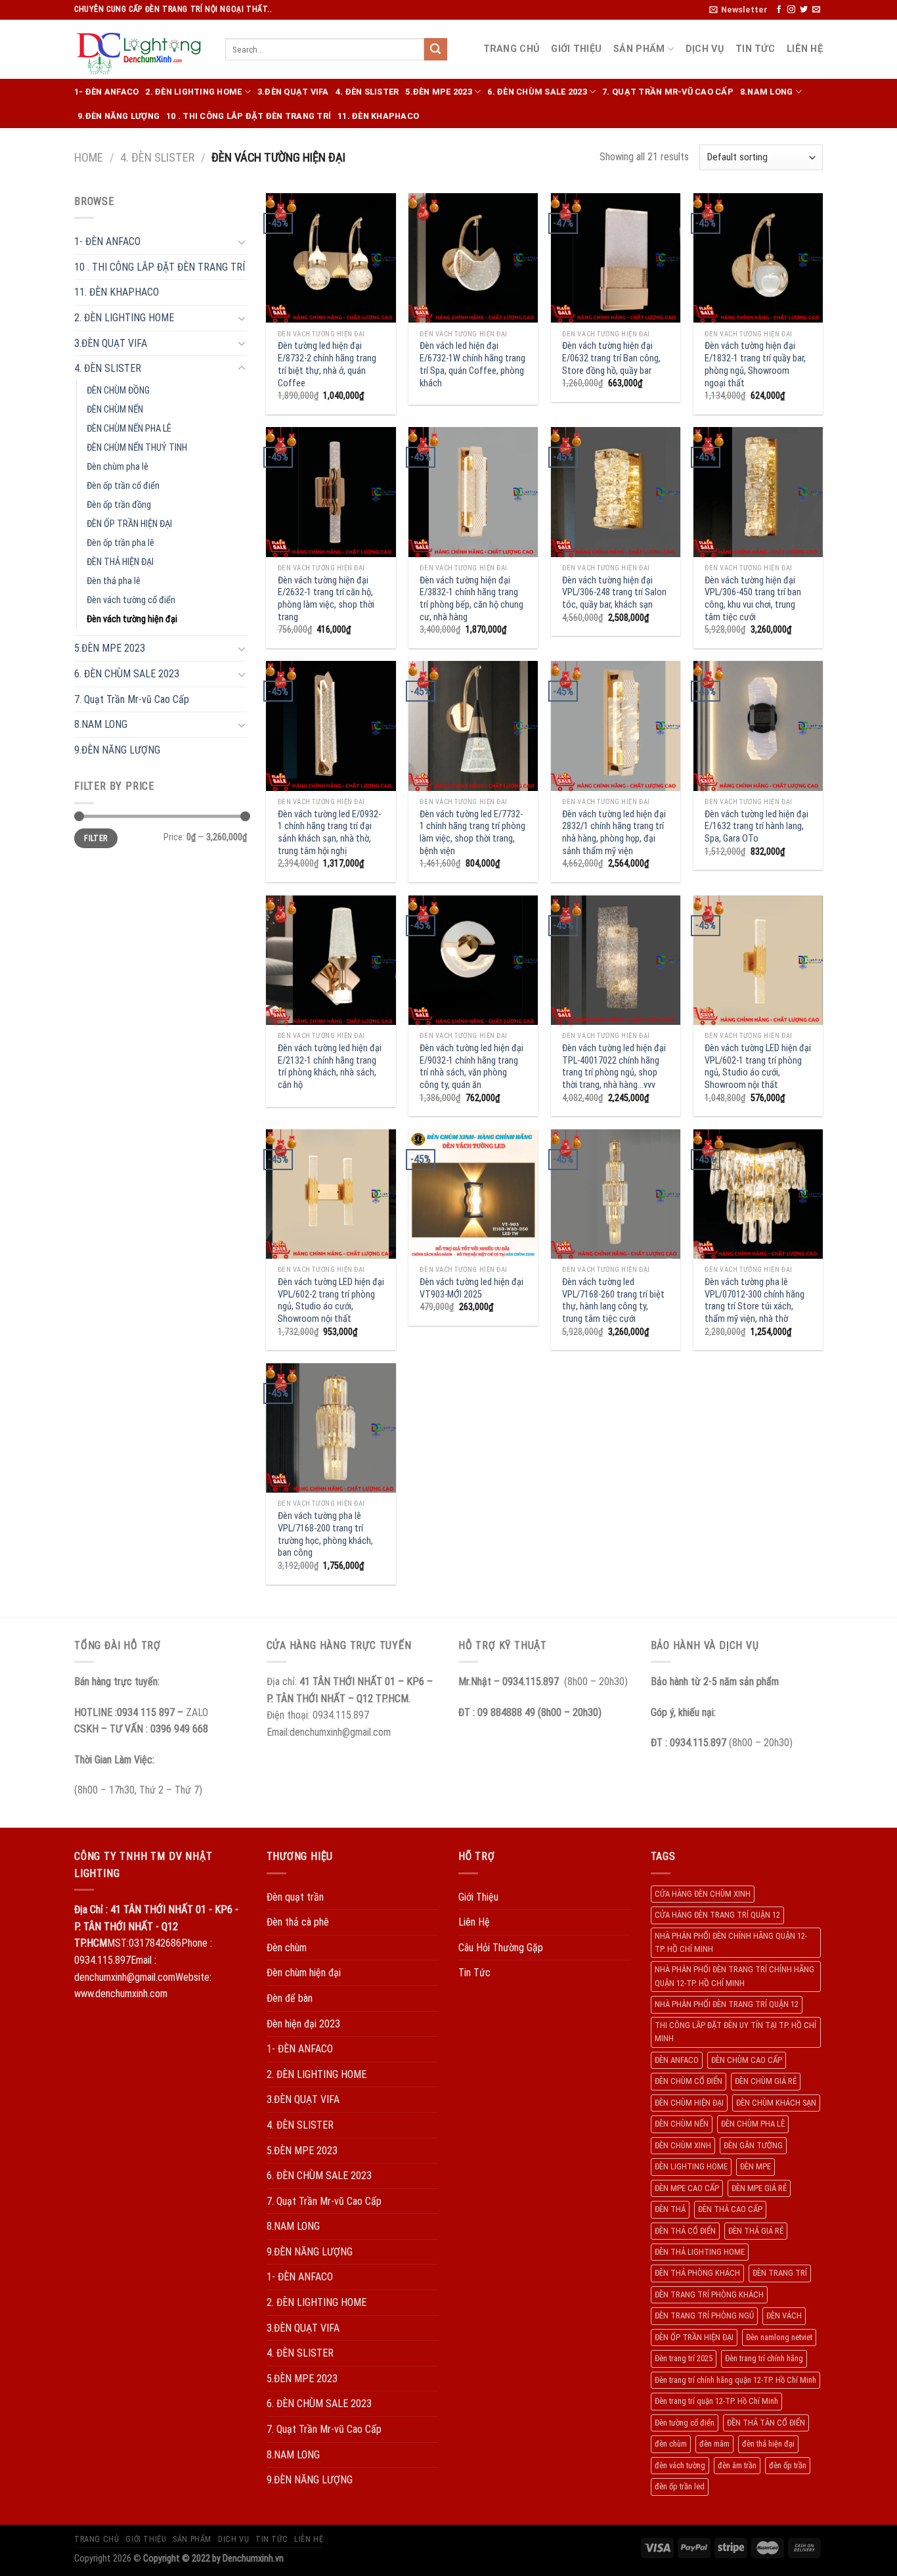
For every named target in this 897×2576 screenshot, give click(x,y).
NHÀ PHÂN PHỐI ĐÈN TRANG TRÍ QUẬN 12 (727, 2004)
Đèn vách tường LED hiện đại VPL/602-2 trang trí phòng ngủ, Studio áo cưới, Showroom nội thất (331, 1300)
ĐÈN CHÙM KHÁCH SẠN (776, 2103)
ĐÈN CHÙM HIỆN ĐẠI (689, 2103)
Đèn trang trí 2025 (684, 2358)
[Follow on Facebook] (779, 10)
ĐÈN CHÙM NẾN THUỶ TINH (137, 448)
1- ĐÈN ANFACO (106, 92)
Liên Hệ (805, 49)
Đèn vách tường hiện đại (132, 619)
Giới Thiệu (576, 49)
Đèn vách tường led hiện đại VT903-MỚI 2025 (471, 1288)
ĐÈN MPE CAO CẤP (687, 2188)
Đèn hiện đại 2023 (303, 2024)
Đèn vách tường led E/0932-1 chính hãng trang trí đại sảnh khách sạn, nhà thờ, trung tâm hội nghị (329, 833)
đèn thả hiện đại (768, 2444)
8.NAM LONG (767, 92)
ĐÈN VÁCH (784, 2316)
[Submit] (435, 49)
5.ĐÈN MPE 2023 (439, 92)
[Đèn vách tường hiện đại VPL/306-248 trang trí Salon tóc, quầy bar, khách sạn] (616, 492)
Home (89, 157)
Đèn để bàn (290, 1998)
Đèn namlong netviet (779, 2337)
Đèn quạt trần (295, 1897)
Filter (96, 838)
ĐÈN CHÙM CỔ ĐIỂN (689, 2081)
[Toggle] (242, 242)
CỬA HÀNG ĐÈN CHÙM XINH (703, 1894)
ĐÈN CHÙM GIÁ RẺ (766, 2081)
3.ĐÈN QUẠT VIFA (293, 92)
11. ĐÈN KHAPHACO (378, 116)
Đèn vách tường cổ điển (131, 600)
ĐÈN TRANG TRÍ (780, 2273)
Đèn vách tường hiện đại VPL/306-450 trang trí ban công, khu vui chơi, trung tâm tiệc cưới (753, 599)
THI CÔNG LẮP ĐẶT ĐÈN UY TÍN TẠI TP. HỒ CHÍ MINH (735, 2032)
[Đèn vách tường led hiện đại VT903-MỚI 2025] (473, 1194)
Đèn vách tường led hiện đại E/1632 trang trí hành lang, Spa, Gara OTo (756, 826)
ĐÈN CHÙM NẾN (115, 410)
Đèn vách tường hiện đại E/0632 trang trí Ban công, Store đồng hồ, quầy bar (611, 358)
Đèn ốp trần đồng (119, 505)
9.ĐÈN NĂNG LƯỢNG (119, 116)
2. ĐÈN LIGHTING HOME (193, 92)
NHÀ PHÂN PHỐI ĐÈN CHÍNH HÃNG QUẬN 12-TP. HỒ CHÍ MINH (731, 1942)
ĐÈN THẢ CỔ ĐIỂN (685, 2231)
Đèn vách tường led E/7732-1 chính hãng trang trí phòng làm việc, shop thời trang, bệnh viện (472, 833)
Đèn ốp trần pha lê (120, 543)
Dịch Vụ (705, 49)
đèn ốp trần (788, 2465)
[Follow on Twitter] (804, 10)
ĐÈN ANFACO (677, 2060)
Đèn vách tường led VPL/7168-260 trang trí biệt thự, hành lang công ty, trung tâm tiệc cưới (613, 1300)
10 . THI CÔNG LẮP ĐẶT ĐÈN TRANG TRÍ (249, 116)
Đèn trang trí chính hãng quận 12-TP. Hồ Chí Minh (735, 2380)
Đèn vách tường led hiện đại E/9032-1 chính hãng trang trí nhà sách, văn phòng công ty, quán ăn (471, 1067)
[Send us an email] (816, 10)
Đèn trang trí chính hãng (764, 2358)
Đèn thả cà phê (298, 1922)
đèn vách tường (680, 2465)
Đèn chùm (287, 1948)
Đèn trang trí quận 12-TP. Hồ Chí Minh (716, 2401)
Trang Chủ (512, 49)
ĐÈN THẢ (670, 2209)
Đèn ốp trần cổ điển (123, 486)
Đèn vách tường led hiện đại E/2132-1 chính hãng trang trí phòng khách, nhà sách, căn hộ (330, 1067)
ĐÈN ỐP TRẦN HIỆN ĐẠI (129, 524)
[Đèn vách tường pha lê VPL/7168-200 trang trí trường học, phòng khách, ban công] (331, 1428)
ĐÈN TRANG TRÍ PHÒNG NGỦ (704, 2316)
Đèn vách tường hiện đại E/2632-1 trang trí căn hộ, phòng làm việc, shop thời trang (326, 599)
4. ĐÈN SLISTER (367, 92)
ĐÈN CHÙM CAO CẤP (747, 2060)
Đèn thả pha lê (114, 581)
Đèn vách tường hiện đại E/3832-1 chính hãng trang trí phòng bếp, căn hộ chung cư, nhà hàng (471, 599)
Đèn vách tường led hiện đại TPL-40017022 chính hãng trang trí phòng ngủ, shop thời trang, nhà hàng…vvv (614, 1067)
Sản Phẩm (639, 49)
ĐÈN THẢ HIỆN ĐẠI (120, 562)
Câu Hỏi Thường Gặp (501, 1948)
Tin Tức (755, 49)
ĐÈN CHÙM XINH (683, 2145)
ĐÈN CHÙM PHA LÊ (753, 2124)
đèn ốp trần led (680, 2486)
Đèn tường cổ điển (685, 2423)
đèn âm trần (737, 2465)
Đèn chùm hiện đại (304, 1973)
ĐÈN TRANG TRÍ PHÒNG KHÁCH (709, 2294)
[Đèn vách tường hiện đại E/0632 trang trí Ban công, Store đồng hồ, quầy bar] (616, 258)
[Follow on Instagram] (791, 10)
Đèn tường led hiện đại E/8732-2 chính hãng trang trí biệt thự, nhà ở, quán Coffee (327, 364)
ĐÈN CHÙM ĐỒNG (118, 391)
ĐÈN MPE (755, 2166)
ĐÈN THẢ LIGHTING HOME (700, 2252)
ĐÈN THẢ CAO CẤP (730, 2209)
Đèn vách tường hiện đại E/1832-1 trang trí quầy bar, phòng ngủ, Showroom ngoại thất (755, 364)
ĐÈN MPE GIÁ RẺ (759, 2188)
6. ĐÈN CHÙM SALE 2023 (537, 92)
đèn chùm (671, 2444)
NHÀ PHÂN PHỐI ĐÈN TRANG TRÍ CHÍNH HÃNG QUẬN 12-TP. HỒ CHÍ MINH (734, 1976)
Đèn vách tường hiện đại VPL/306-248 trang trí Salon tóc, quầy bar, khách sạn (614, 593)
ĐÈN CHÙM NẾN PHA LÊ (129, 429)
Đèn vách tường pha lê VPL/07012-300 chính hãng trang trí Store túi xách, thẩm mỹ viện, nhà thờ (755, 1300)
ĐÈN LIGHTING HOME (691, 2166)
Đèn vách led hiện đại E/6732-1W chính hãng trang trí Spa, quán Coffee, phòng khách (472, 364)
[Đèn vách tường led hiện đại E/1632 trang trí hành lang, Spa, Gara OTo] (758, 726)
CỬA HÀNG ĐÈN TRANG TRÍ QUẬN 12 (717, 1915)
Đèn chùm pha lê (118, 467)
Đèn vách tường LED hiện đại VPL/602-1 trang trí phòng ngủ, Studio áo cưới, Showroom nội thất (758, 1067)
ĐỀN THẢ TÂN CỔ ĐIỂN (766, 2423)
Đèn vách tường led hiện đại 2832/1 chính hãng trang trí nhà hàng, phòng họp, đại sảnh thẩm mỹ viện (614, 833)
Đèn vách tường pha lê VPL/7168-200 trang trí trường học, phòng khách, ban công (325, 1534)
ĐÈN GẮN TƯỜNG (753, 2145)
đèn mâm (714, 2444)
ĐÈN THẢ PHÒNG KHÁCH (697, 2273)
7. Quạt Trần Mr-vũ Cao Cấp (668, 92)
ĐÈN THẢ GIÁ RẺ (756, 2231)
